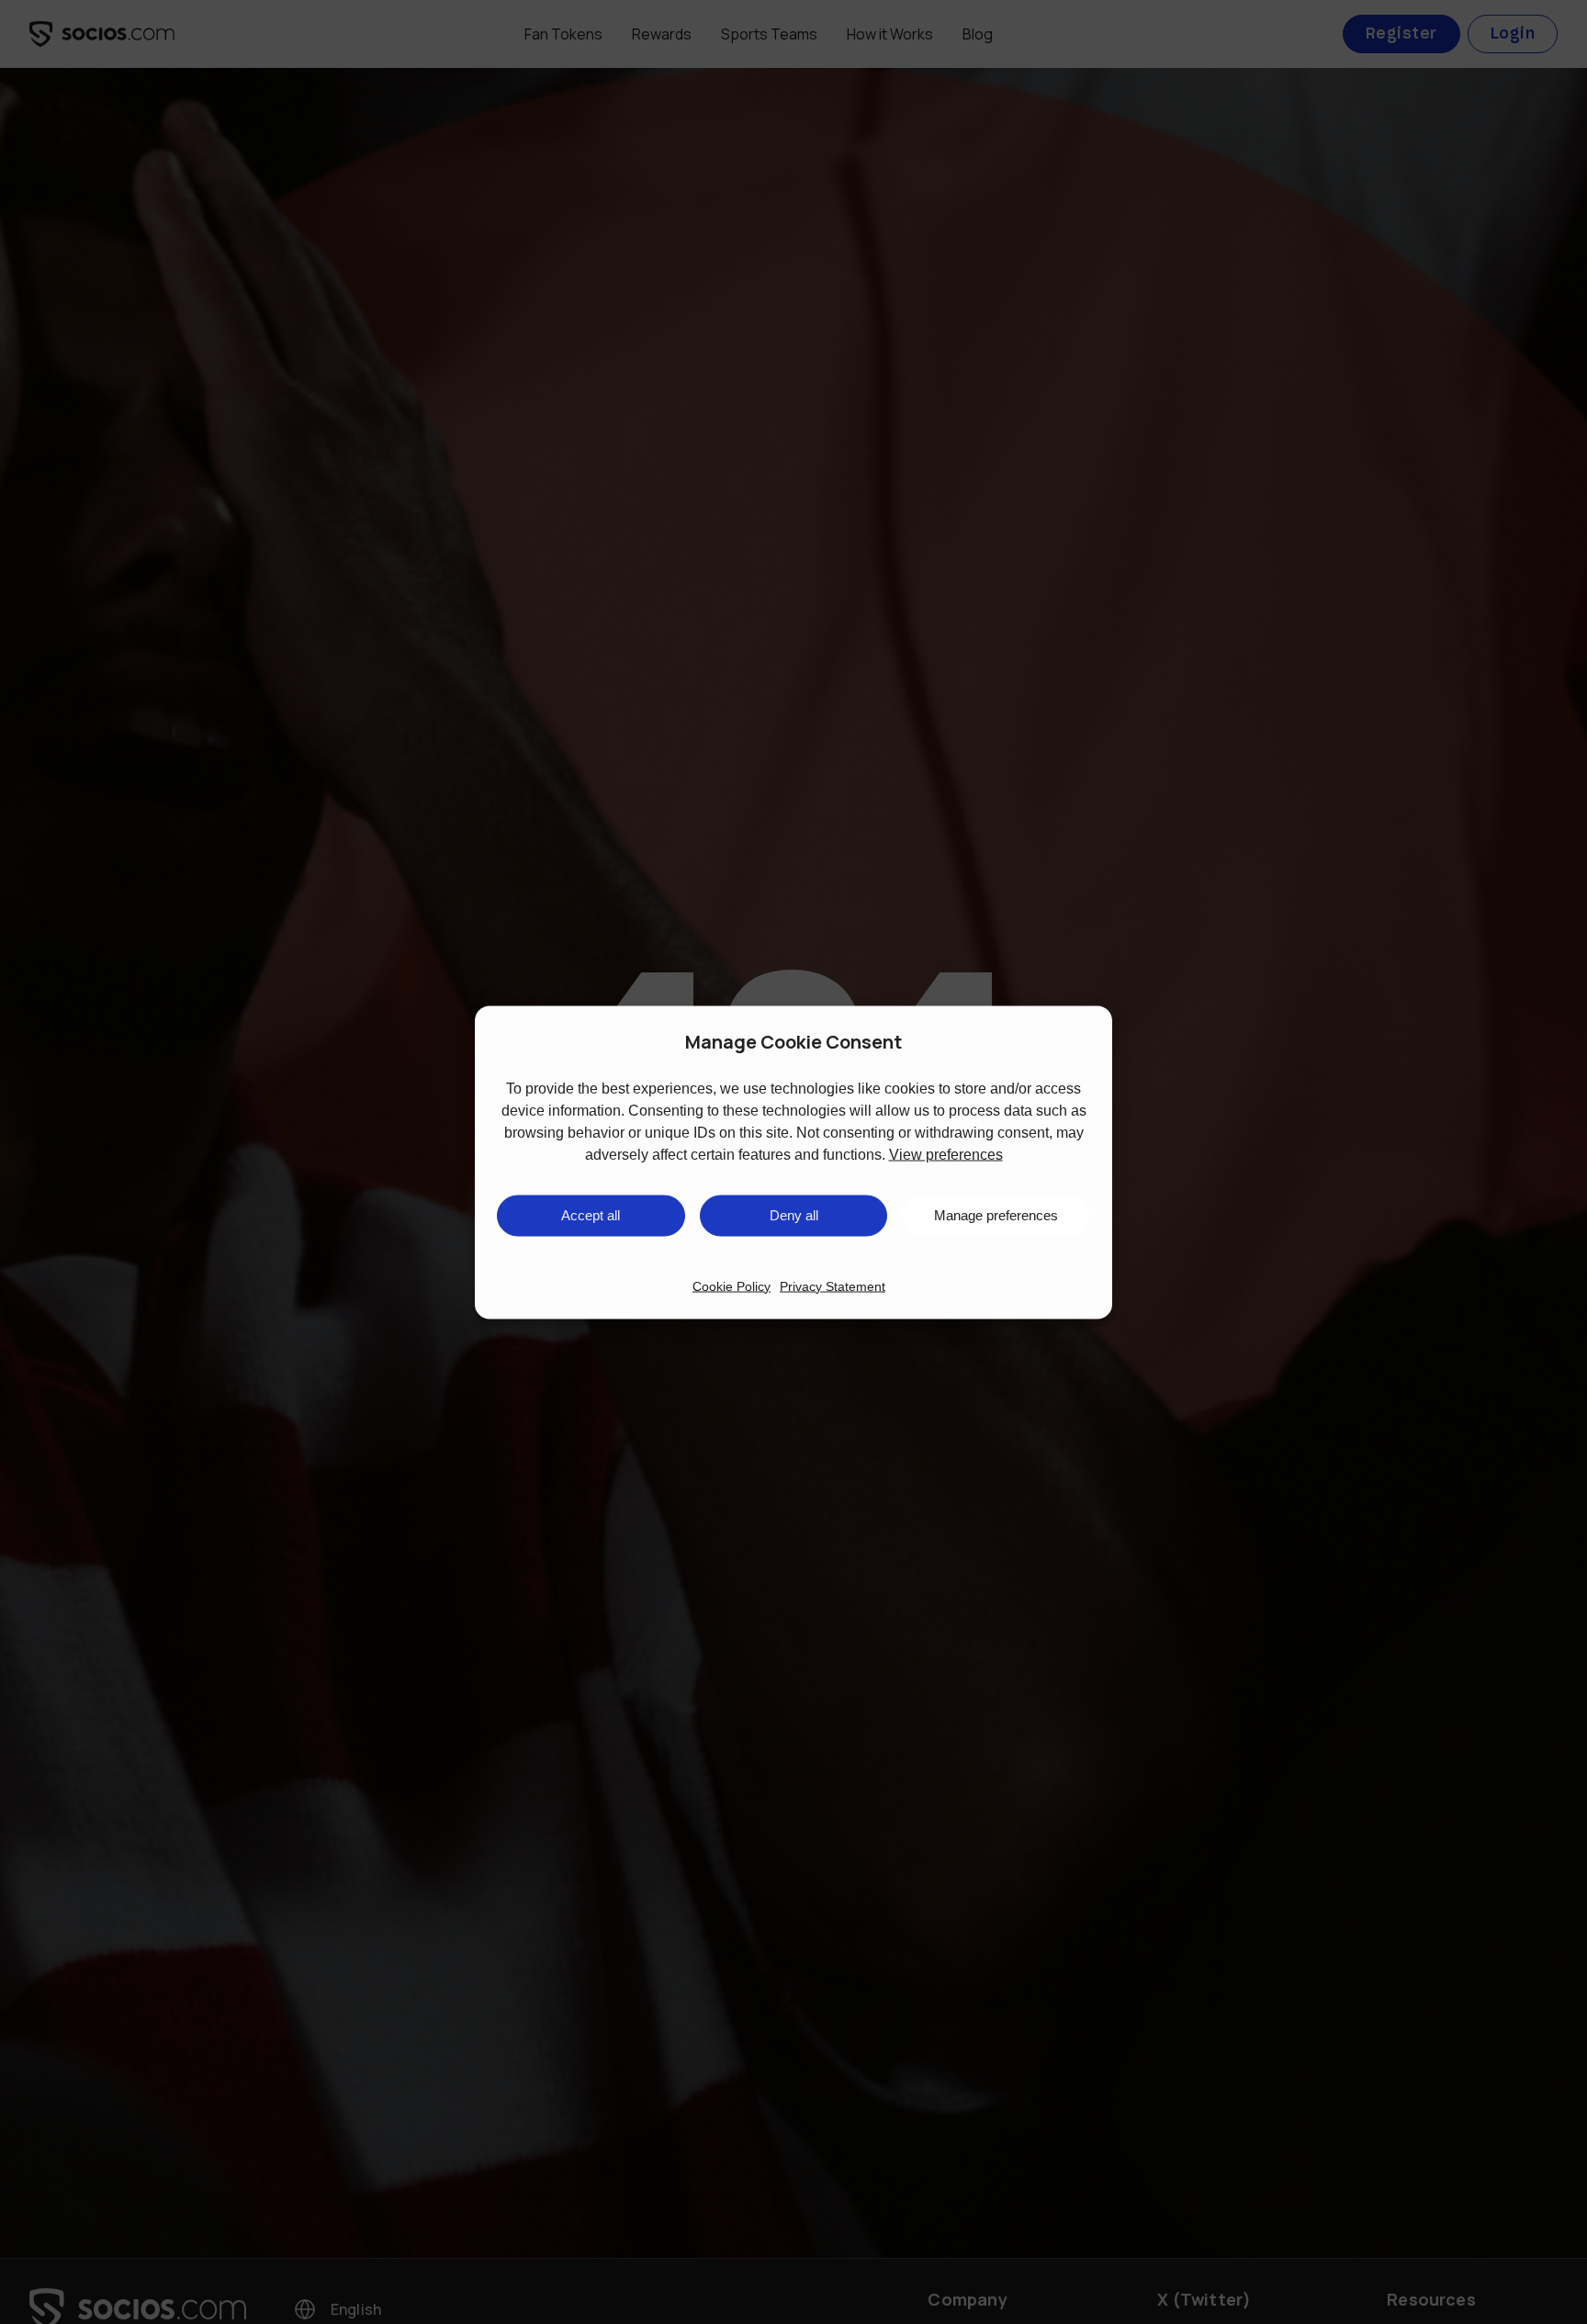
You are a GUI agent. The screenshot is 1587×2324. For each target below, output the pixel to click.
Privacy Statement (833, 1285)
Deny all (794, 1215)
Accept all (591, 1215)
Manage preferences (996, 1215)
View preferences (946, 1154)
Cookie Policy (732, 1285)
